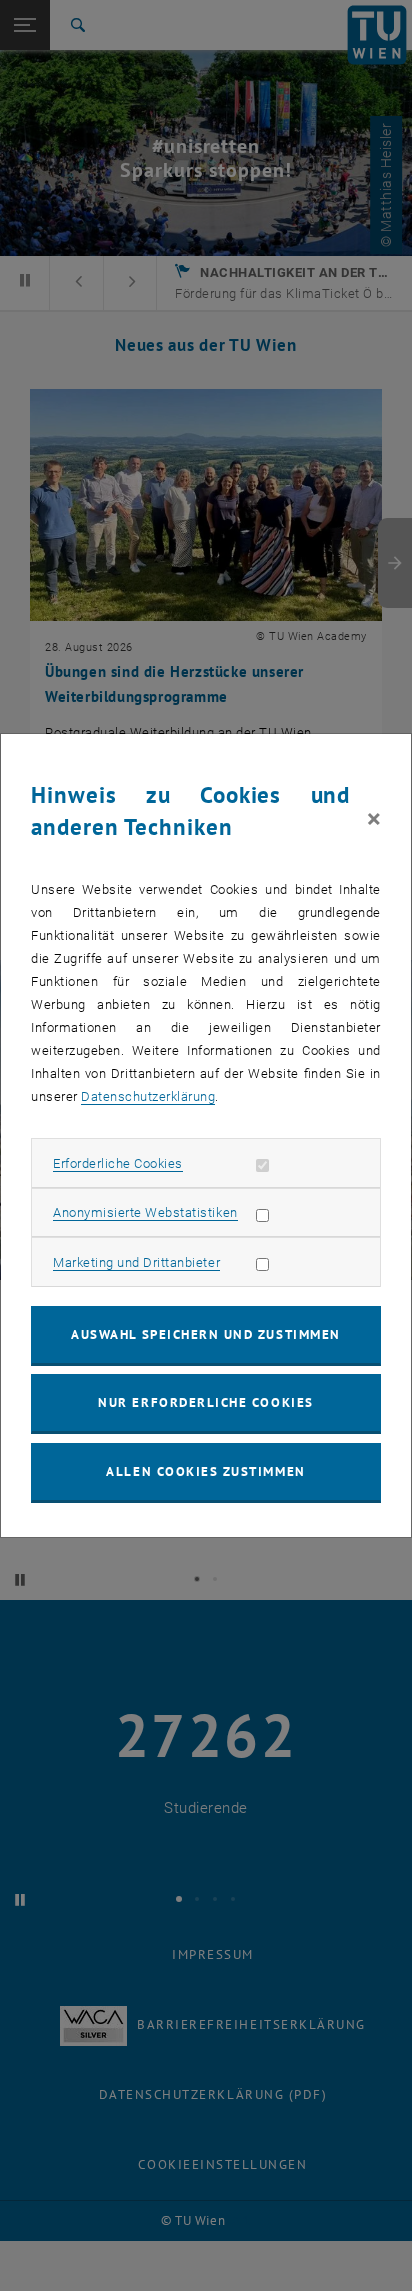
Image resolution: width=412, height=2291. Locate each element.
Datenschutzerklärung (148, 1096)
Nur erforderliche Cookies (205, 1402)
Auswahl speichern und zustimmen (205, 1334)
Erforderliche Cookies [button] (118, 1163)
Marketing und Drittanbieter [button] (136, 1262)
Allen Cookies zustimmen (205, 1471)
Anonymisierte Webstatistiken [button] (145, 1212)
